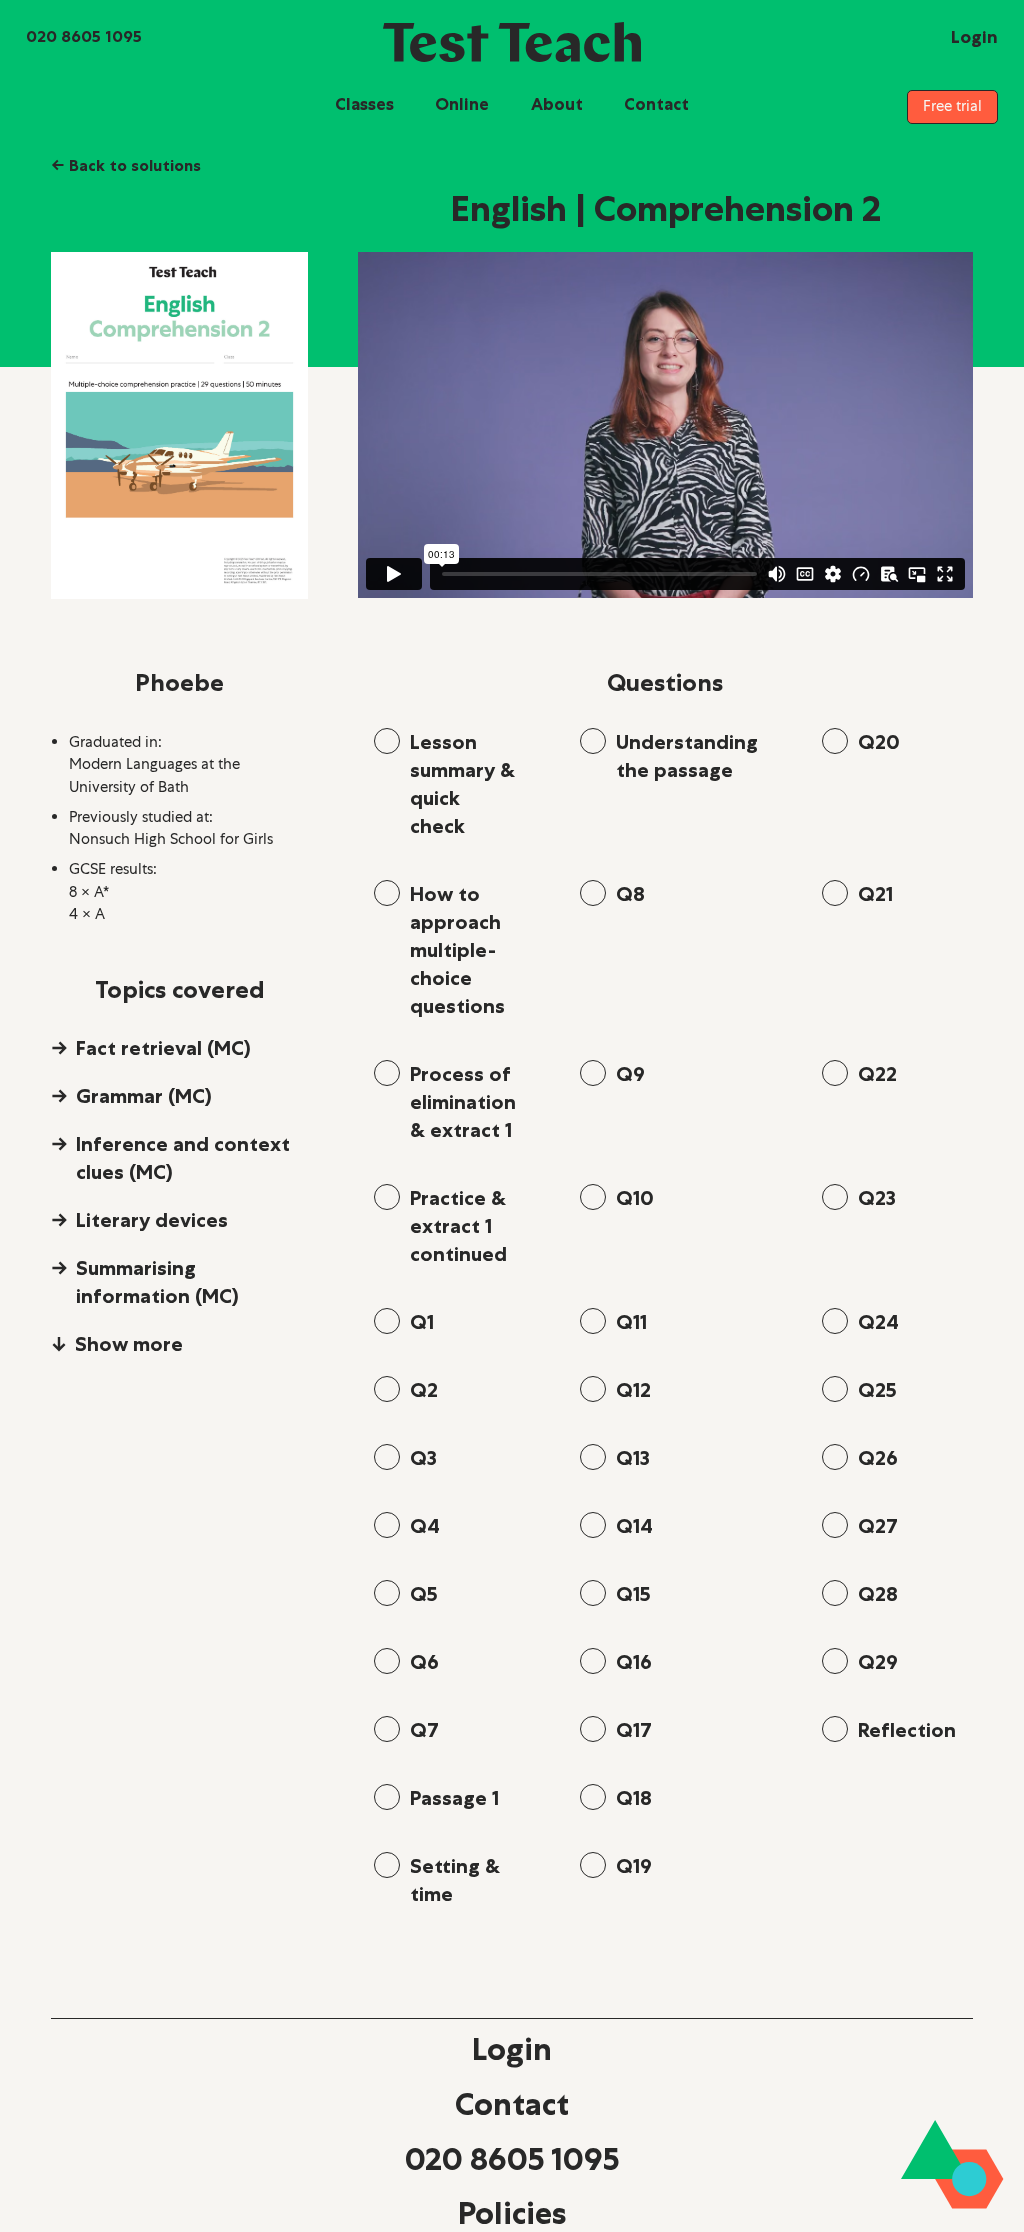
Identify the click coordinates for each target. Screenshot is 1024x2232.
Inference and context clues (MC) (183, 1158)
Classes (364, 104)
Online (462, 104)
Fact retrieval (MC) (163, 1048)
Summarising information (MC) (157, 1282)
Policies (512, 2213)
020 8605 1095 (512, 2159)
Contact (656, 104)
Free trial (952, 106)
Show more (129, 1344)
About (557, 104)
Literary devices (152, 1220)
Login (512, 2049)
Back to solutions (126, 165)
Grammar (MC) (144, 1096)
